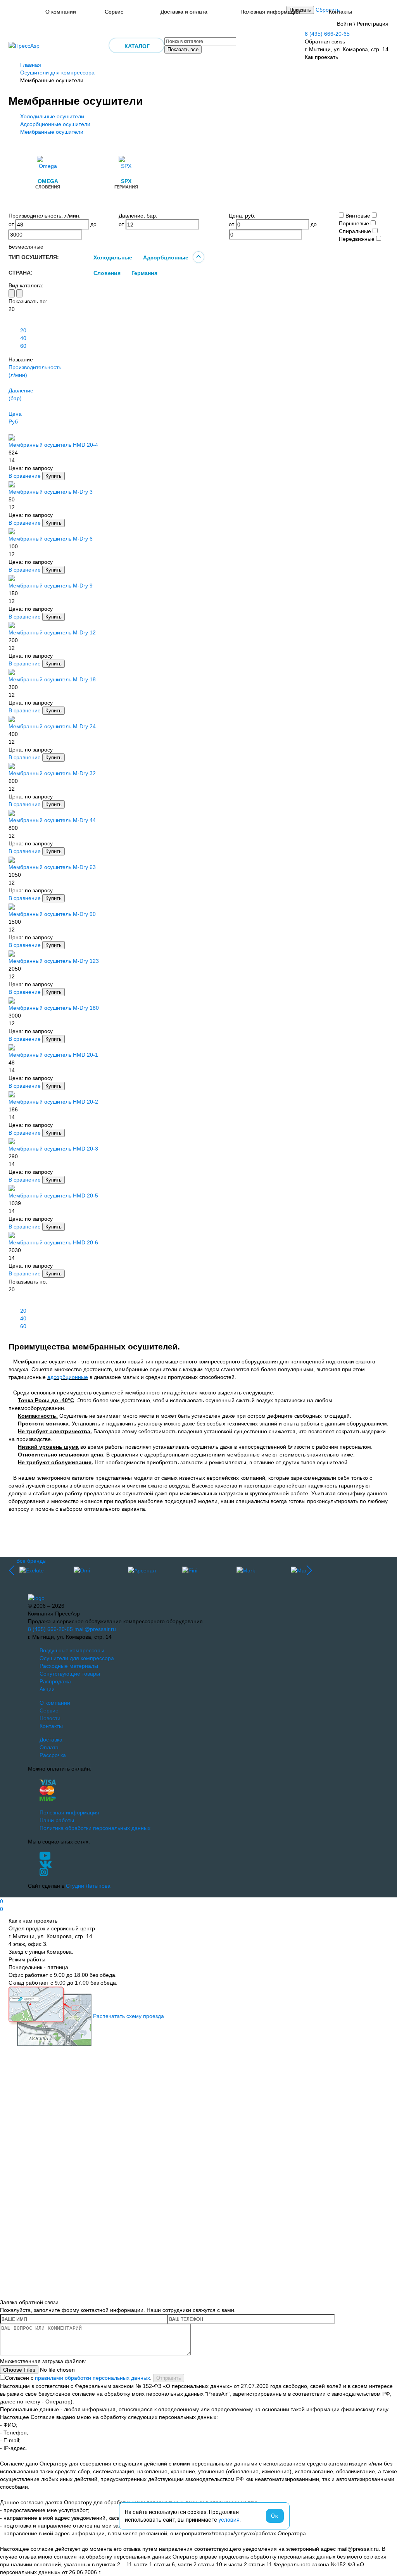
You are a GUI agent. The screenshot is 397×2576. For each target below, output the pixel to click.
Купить (54, 476)
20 (23, 330)
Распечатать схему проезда (129, 2016)
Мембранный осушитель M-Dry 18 (52, 679)
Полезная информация (270, 12)
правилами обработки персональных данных (92, 2378)
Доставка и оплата (184, 12)
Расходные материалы (69, 1666)
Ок (275, 2516)
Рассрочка (53, 1755)
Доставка (51, 1740)
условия (229, 2520)
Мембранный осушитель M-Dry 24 (52, 726)
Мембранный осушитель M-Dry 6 (51, 539)
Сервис (114, 12)
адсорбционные (68, 1377)
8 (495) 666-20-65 (327, 34)
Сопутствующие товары (70, 1674)
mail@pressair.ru (95, 1629)
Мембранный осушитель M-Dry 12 (52, 632)
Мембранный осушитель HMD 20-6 (53, 1242)
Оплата (49, 1747)
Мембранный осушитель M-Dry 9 (51, 586)
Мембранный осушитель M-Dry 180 (54, 1008)
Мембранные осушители (52, 132)
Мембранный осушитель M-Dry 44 (52, 820)
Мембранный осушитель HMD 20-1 (53, 1055)
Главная (31, 65)
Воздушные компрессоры (72, 1650)
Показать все (183, 49)
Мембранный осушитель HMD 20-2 (53, 1102)
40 (23, 338)
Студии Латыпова (88, 1886)
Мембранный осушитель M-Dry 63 (52, 867)
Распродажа (55, 1681)
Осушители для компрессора (57, 73)
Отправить (169, 2378)
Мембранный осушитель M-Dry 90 (52, 914)
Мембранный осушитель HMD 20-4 (53, 445)
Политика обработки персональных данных (95, 1828)
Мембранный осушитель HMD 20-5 (53, 1196)
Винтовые (358, 216)
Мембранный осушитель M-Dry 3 (51, 492)
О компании (61, 12)
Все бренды (31, 1561)
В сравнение (25, 476)
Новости (50, 1718)
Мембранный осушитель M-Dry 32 (52, 773)
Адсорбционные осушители (55, 124)
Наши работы (57, 1820)
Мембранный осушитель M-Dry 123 (54, 961)
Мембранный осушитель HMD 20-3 (53, 1149)
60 (23, 346)
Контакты (340, 12)
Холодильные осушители (52, 116)
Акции (47, 1689)
